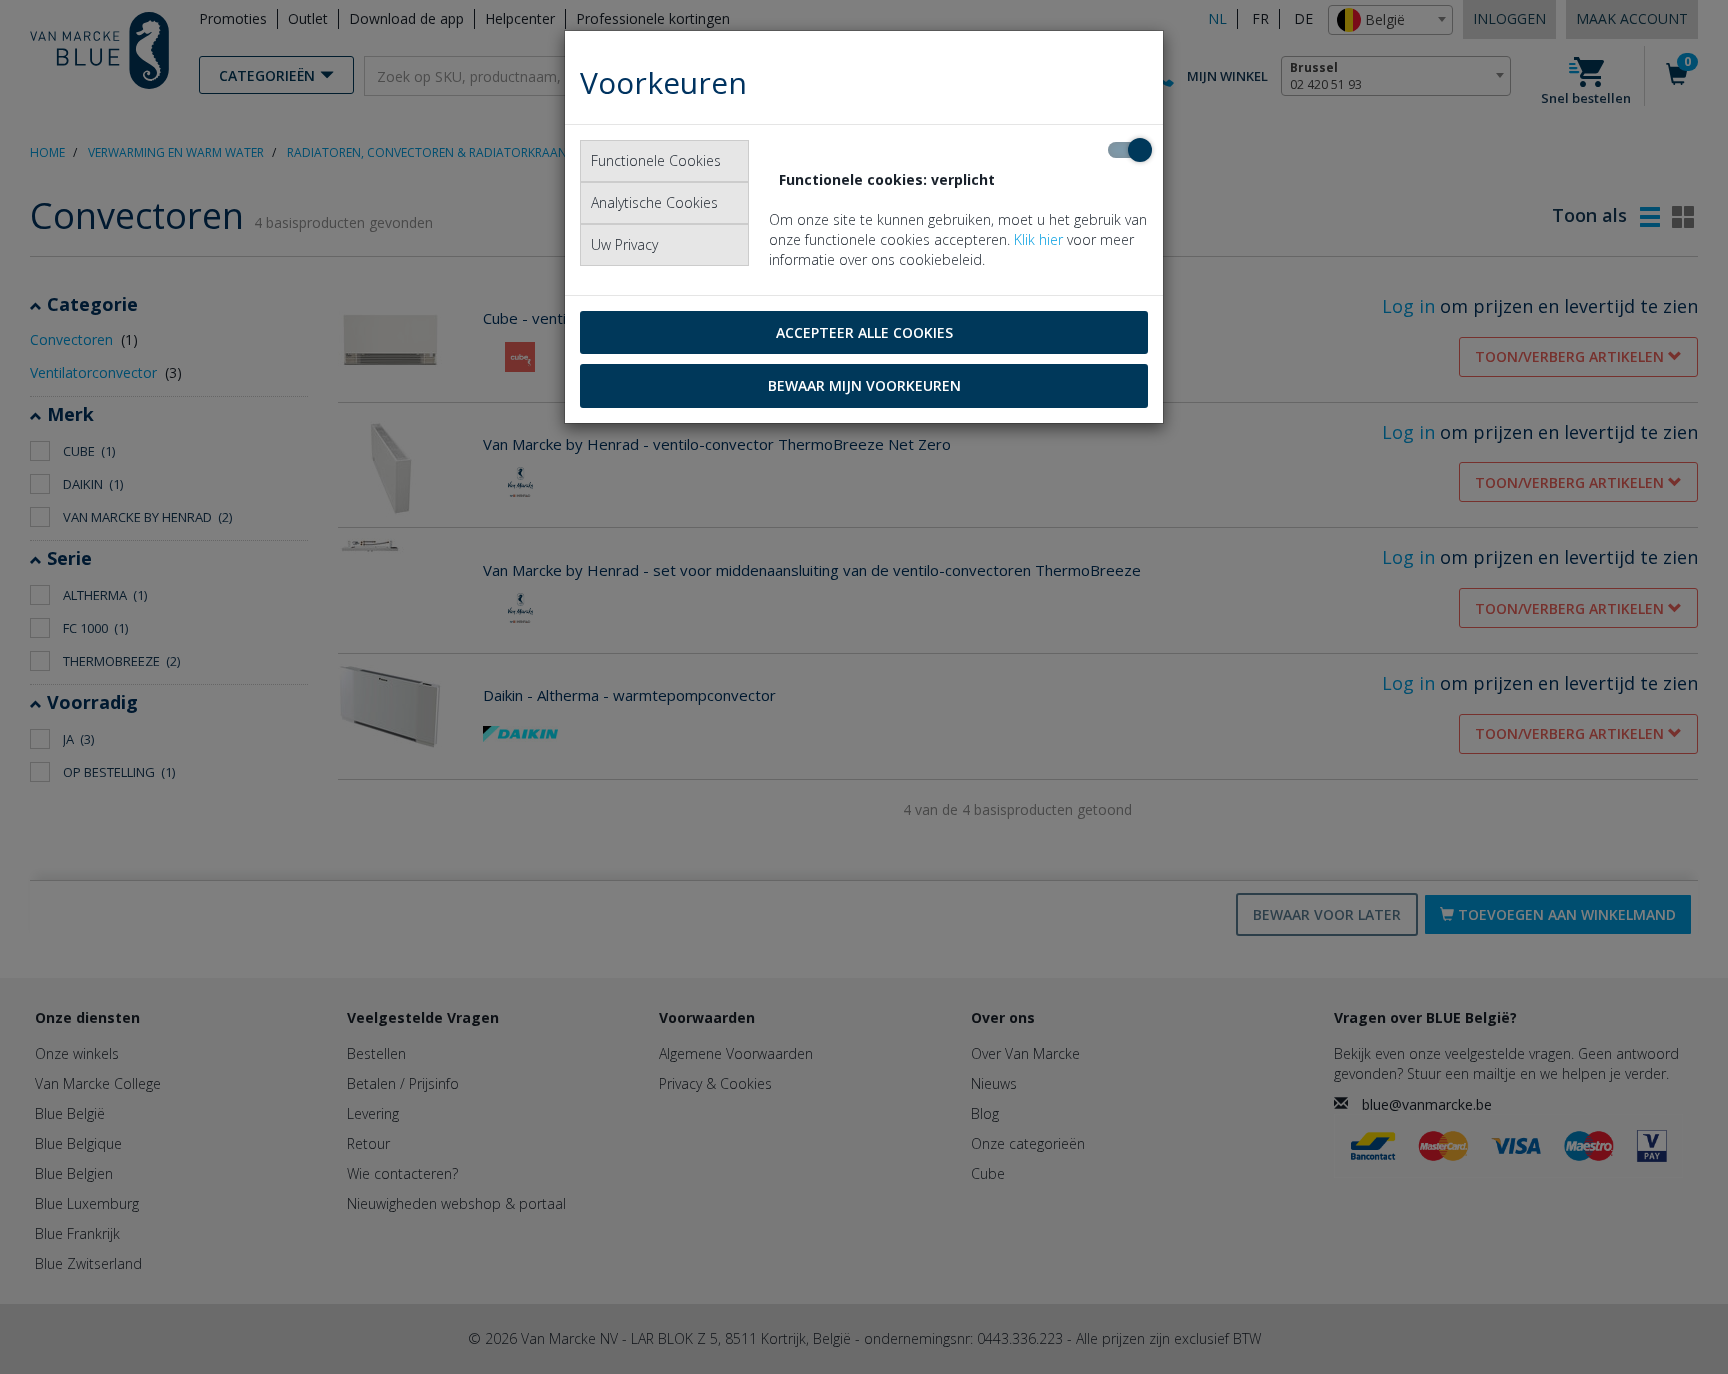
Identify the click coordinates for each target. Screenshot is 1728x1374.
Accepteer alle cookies (864, 332)
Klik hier (1038, 239)
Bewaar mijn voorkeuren (864, 385)
